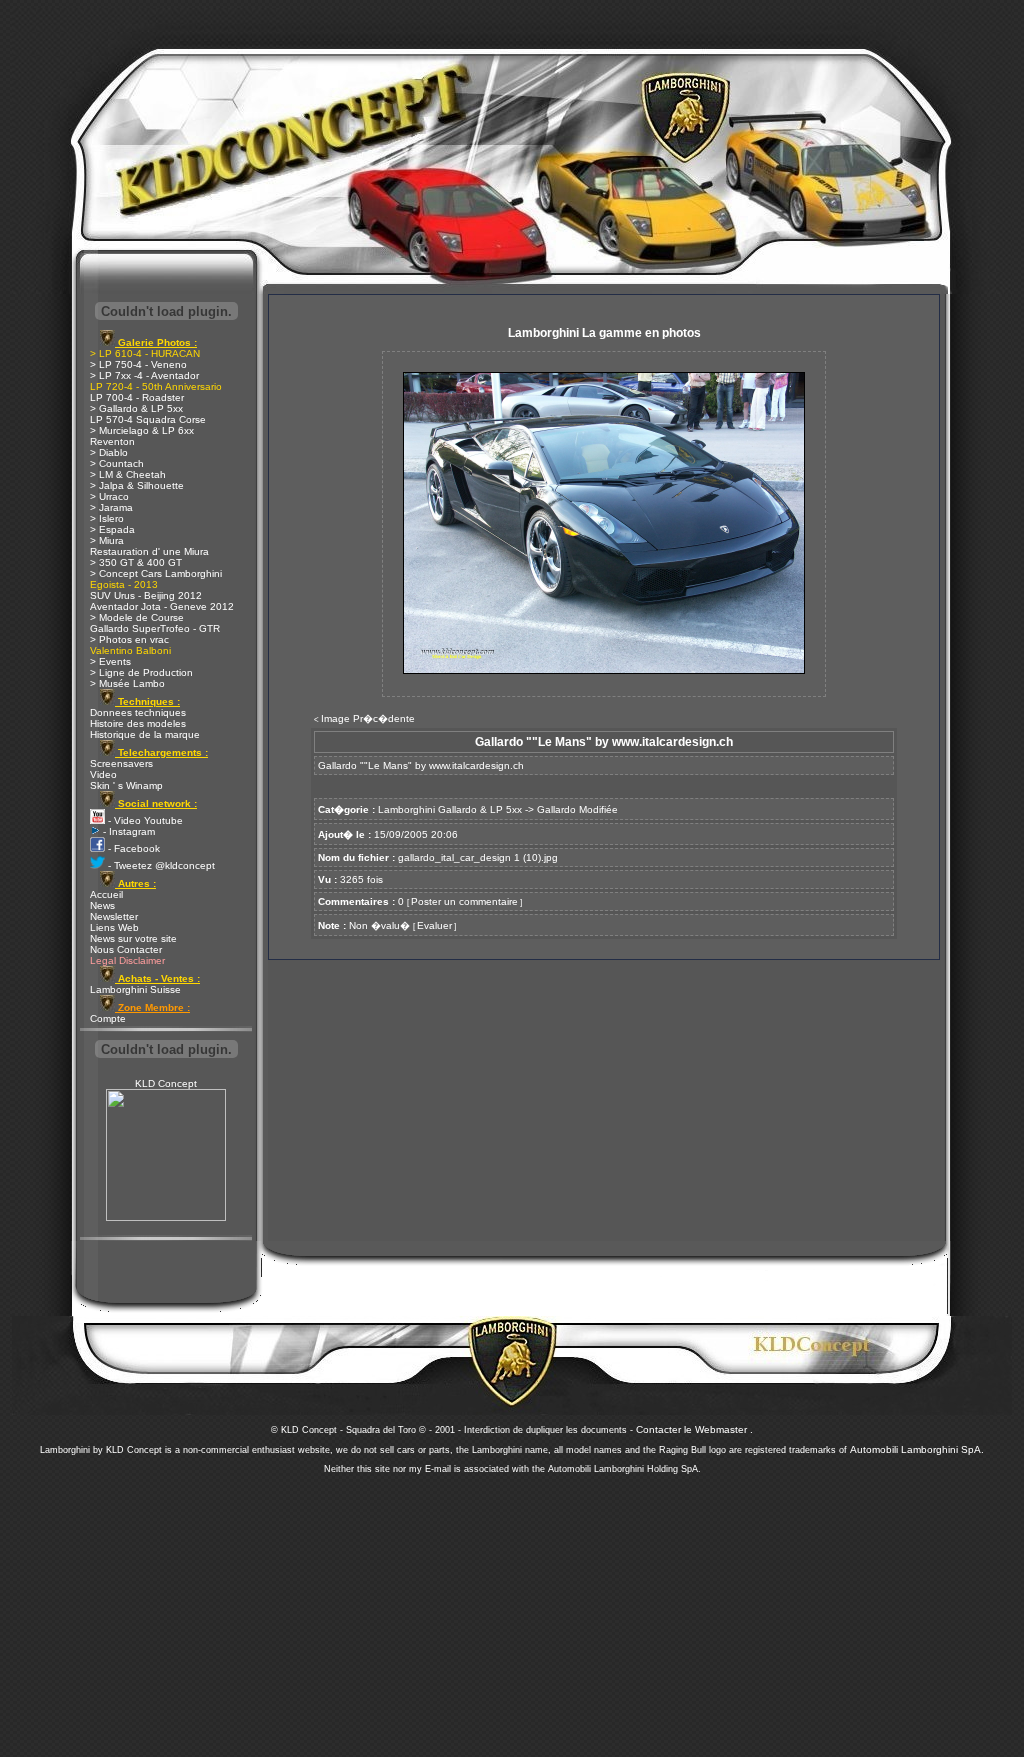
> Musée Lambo (127, 683)
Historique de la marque (145, 734)
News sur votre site (133, 938)
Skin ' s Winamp (126, 785)
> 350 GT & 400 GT (136, 562)
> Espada (112, 529)
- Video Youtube (144, 820)
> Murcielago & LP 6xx (142, 430)
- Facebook (132, 848)
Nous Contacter (126, 949)
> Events (110, 661)
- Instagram (127, 831)
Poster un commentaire (464, 901)
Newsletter (114, 916)
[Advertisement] (512, 1610)
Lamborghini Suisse (135, 989)
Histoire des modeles (138, 723)
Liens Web (114, 927)
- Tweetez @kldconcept (160, 865)
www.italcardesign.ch (476, 765)
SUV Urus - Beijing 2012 (146, 595)
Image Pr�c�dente (368, 718)
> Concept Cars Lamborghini (156, 573)
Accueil (106, 894)
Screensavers (121, 763)
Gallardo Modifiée (577, 809)
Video (103, 774)
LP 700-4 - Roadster (137, 397)
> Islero (107, 518)
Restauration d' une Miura (149, 551)
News (102, 905)
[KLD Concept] (166, 1217)
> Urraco (109, 496)
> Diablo (109, 452)
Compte (108, 1018)
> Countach (117, 463)
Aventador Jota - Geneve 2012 (162, 606)
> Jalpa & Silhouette (137, 485)
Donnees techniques (138, 712)
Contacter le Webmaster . (694, 1429)
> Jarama (111, 507)
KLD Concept (166, 1083)
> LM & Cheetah (128, 474)
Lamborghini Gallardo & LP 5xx (450, 809)
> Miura (107, 540)
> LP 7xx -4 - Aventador (144, 375)
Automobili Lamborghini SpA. (917, 1449)
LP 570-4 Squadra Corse (148, 419)
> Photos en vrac (129, 639)
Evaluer (434, 925)
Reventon (112, 441)
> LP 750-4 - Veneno (138, 364)
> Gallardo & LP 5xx (136, 408)
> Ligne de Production (141, 672)
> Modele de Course (137, 617)
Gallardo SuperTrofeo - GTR (155, 628)
